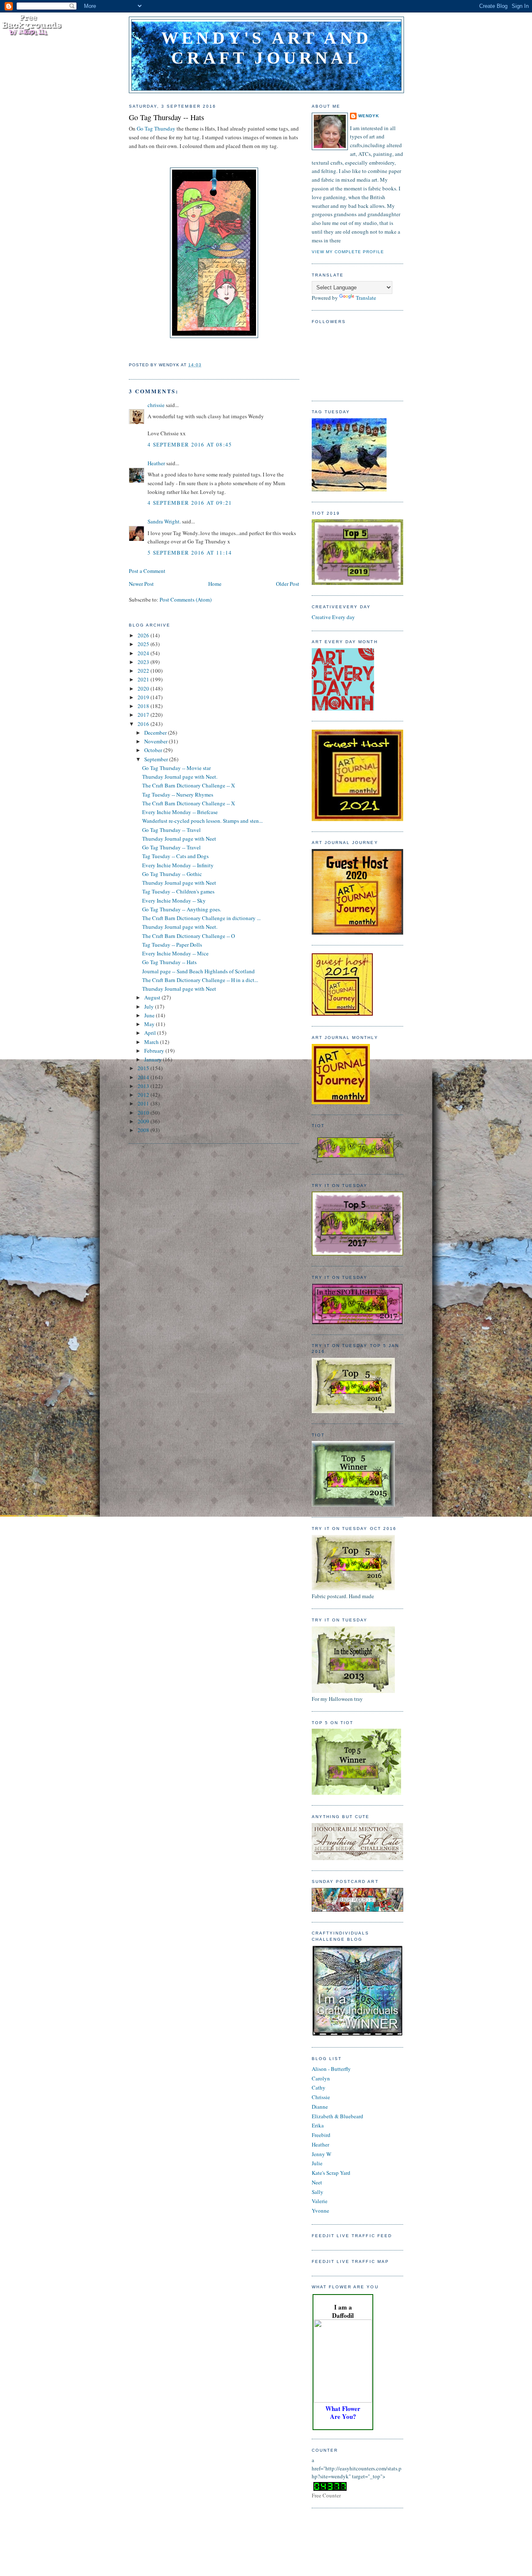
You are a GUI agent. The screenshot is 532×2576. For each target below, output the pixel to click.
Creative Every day (333, 617)
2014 (144, 1077)
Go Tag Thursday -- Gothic (172, 874)
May (150, 1024)
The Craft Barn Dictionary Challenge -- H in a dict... (200, 980)
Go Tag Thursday (156, 128)
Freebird (321, 2135)
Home (215, 584)
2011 (144, 1103)
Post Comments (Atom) (186, 600)
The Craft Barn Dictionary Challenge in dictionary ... (201, 918)
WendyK (369, 116)
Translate (366, 298)
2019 (144, 697)
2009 (144, 1121)
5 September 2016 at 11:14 (190, 553)
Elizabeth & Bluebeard (337, 2116)
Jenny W (321, 2154)
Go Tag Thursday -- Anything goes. (182, 909)
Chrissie (321, 2097)
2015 (144, 1068)
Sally (318, 2192)
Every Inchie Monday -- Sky (174, 901)
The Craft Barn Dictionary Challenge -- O (188, 936)
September (157, 759)
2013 (144, 1086)
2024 (144, 653)
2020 (144, 688)
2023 (144, 662)
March (152, 1042)
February (155, 1051)
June (150, 1015)
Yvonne (320, 2211)
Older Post (288, 584)
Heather (156, 463)
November (156, 741)
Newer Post (141, 584)
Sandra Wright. (164, 521)
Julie (317, 2163)
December (156, 733)
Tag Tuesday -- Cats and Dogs (175, 856)
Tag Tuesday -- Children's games (178, 891)
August (153, 997)
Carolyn (321, 2078)
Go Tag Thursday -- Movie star (176, 768)
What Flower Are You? (343, 2412)
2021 (144, 679)
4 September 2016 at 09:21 (190, 503)
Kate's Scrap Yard (331, 2173)
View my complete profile (348, 252)
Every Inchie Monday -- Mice (175, 953)
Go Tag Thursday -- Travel (171, 830)
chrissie (156, 405)
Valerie (320, 2201)
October (154, 750)
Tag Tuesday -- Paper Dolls (172, 945)
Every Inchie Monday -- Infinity (178, 865)
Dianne (320, 2107)
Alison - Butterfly (331, 2069)
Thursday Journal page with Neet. (180, 777)
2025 (144, 644)
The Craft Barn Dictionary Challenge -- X (188, 785)
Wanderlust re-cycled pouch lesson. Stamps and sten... (202, 821)
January (154, 1059)
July (150, 1007)
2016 (144, 724)
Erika (318, 2125)
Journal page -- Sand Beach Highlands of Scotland (198, 971)
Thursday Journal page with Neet (179, 839)
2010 (144, 1113)
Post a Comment (147, 571)
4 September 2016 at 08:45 (190, 444)
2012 (144, 1095)
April (151, 1033)
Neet (317, 2182)
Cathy (319, 2087)
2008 (144, 1130)
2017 (144, 715)
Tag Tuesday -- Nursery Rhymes (178, 795)
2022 (144, 671)
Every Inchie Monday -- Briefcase (180, 812)
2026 (144, 635)
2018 (144, 706)
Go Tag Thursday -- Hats (166, 117)
